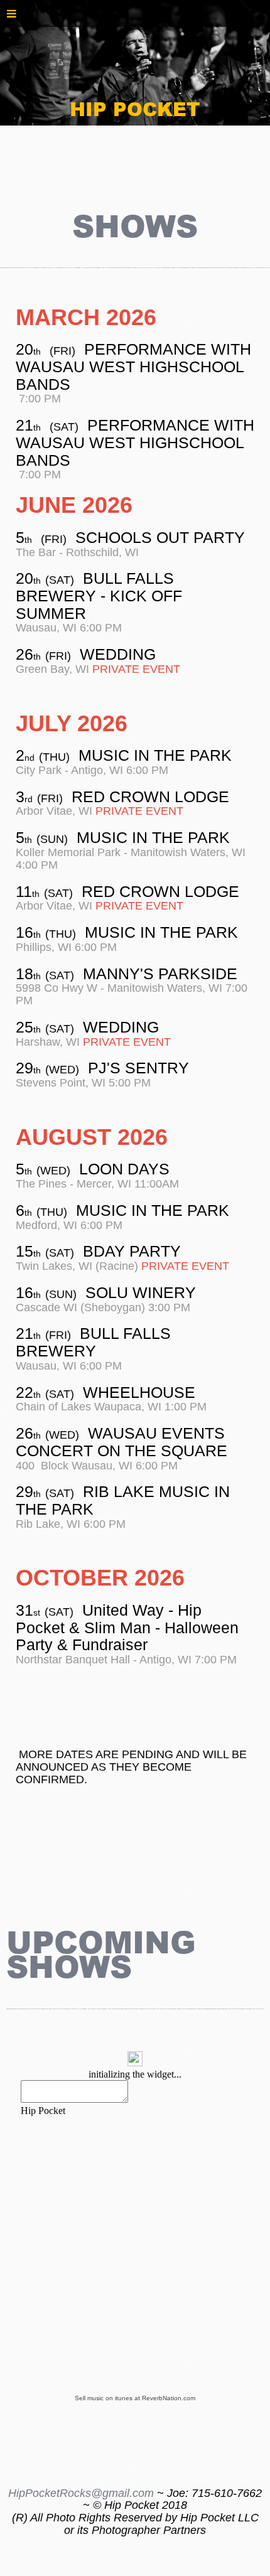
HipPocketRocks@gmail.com (81, 2493)
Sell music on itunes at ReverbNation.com (135, 2398)
